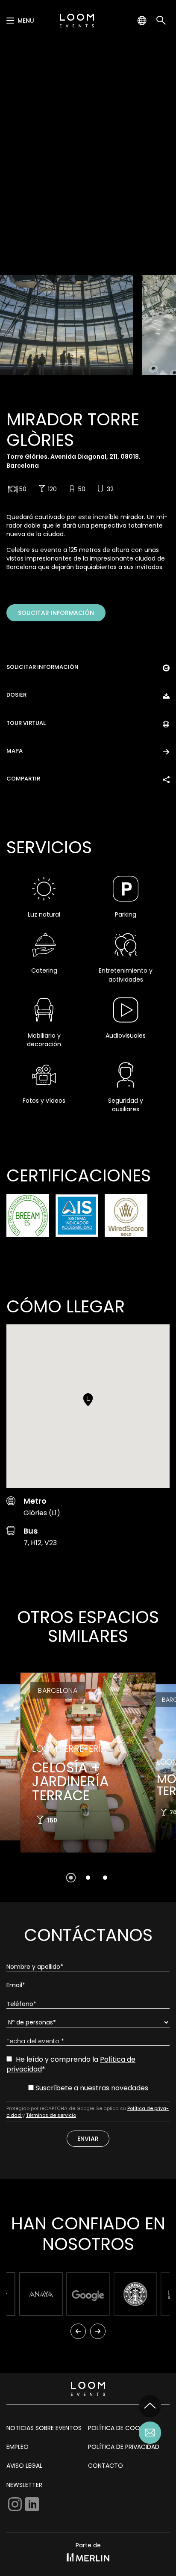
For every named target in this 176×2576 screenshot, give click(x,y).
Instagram (15, 2504)
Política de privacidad (124, 2447)
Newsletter (24, 2485)
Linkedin (32, 2504)
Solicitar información (56, 613)
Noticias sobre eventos (44, 2428)
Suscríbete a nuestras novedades (91, 2088)
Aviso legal (24, 2466)
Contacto (106, 2466)
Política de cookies (120, 2428)
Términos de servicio (51, 2115)
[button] (88, 1400)
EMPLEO (18, 2447)
